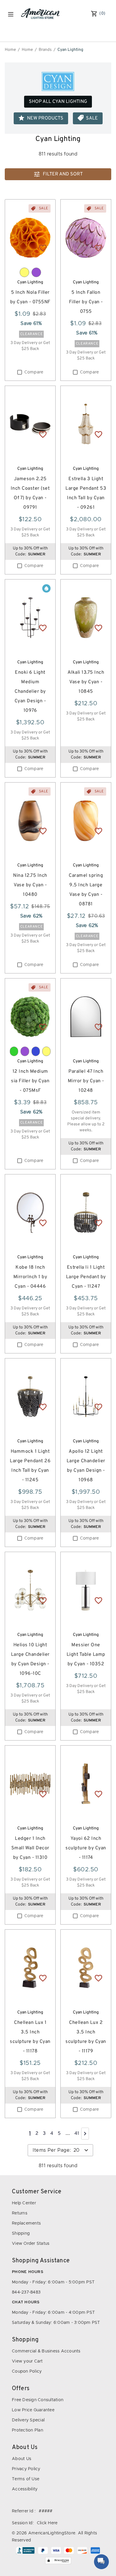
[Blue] (36, 1051)
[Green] (14, 1051)
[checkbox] (20, 372)
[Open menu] (11, 14)
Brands (45, 50)
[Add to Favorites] (43, 248)
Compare (34, 372)
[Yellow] (24, 272)
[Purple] (36, 272)
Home (10, 50)
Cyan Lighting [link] (70, 50)
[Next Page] (85, 2134)
